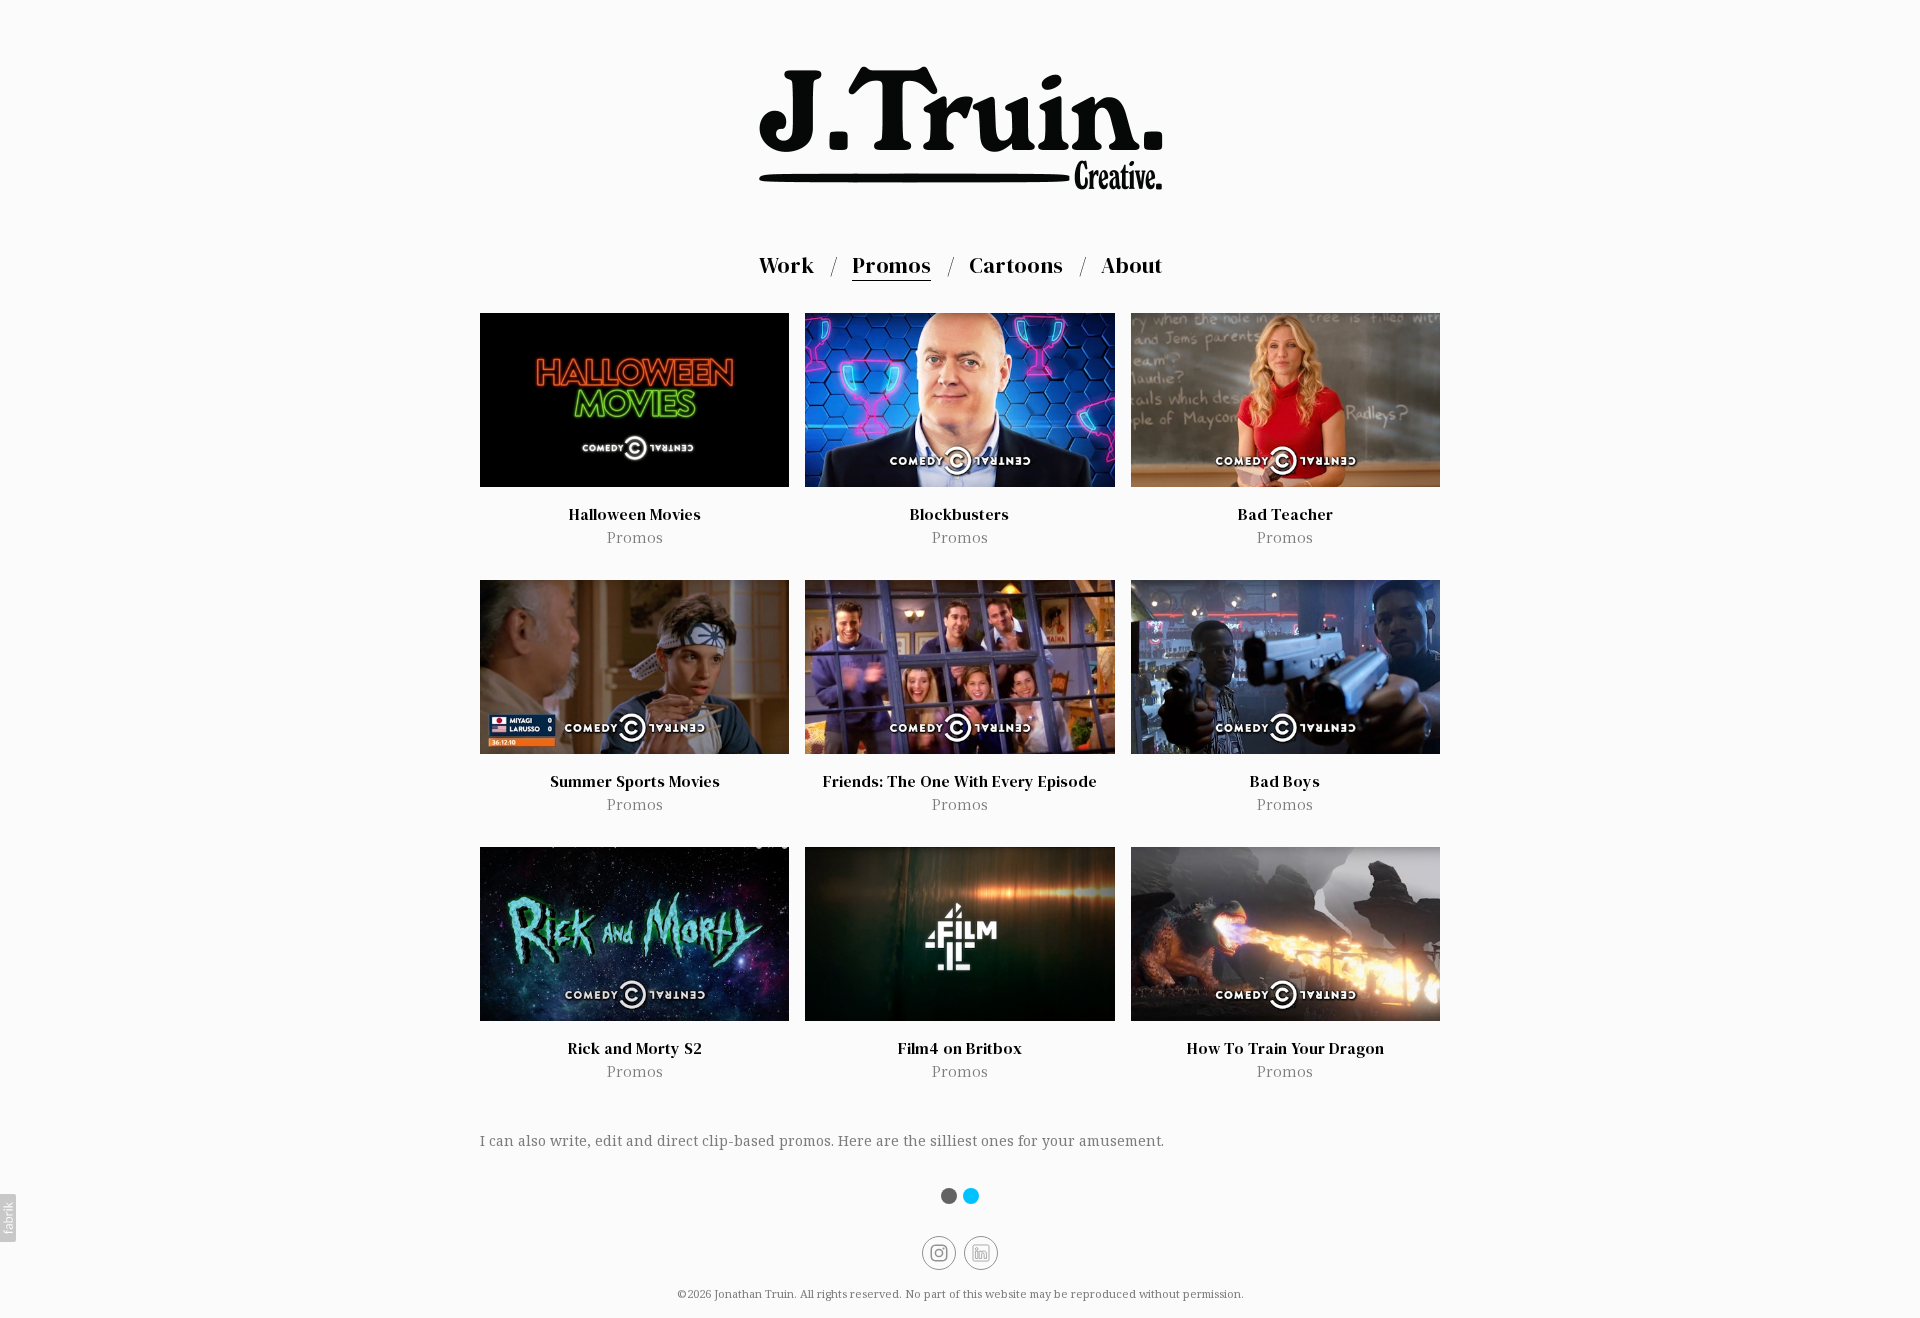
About (1131, 265)
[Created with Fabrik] (8, 1218)
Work (786, 265)
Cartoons (1016, 265)
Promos (891, 265)
